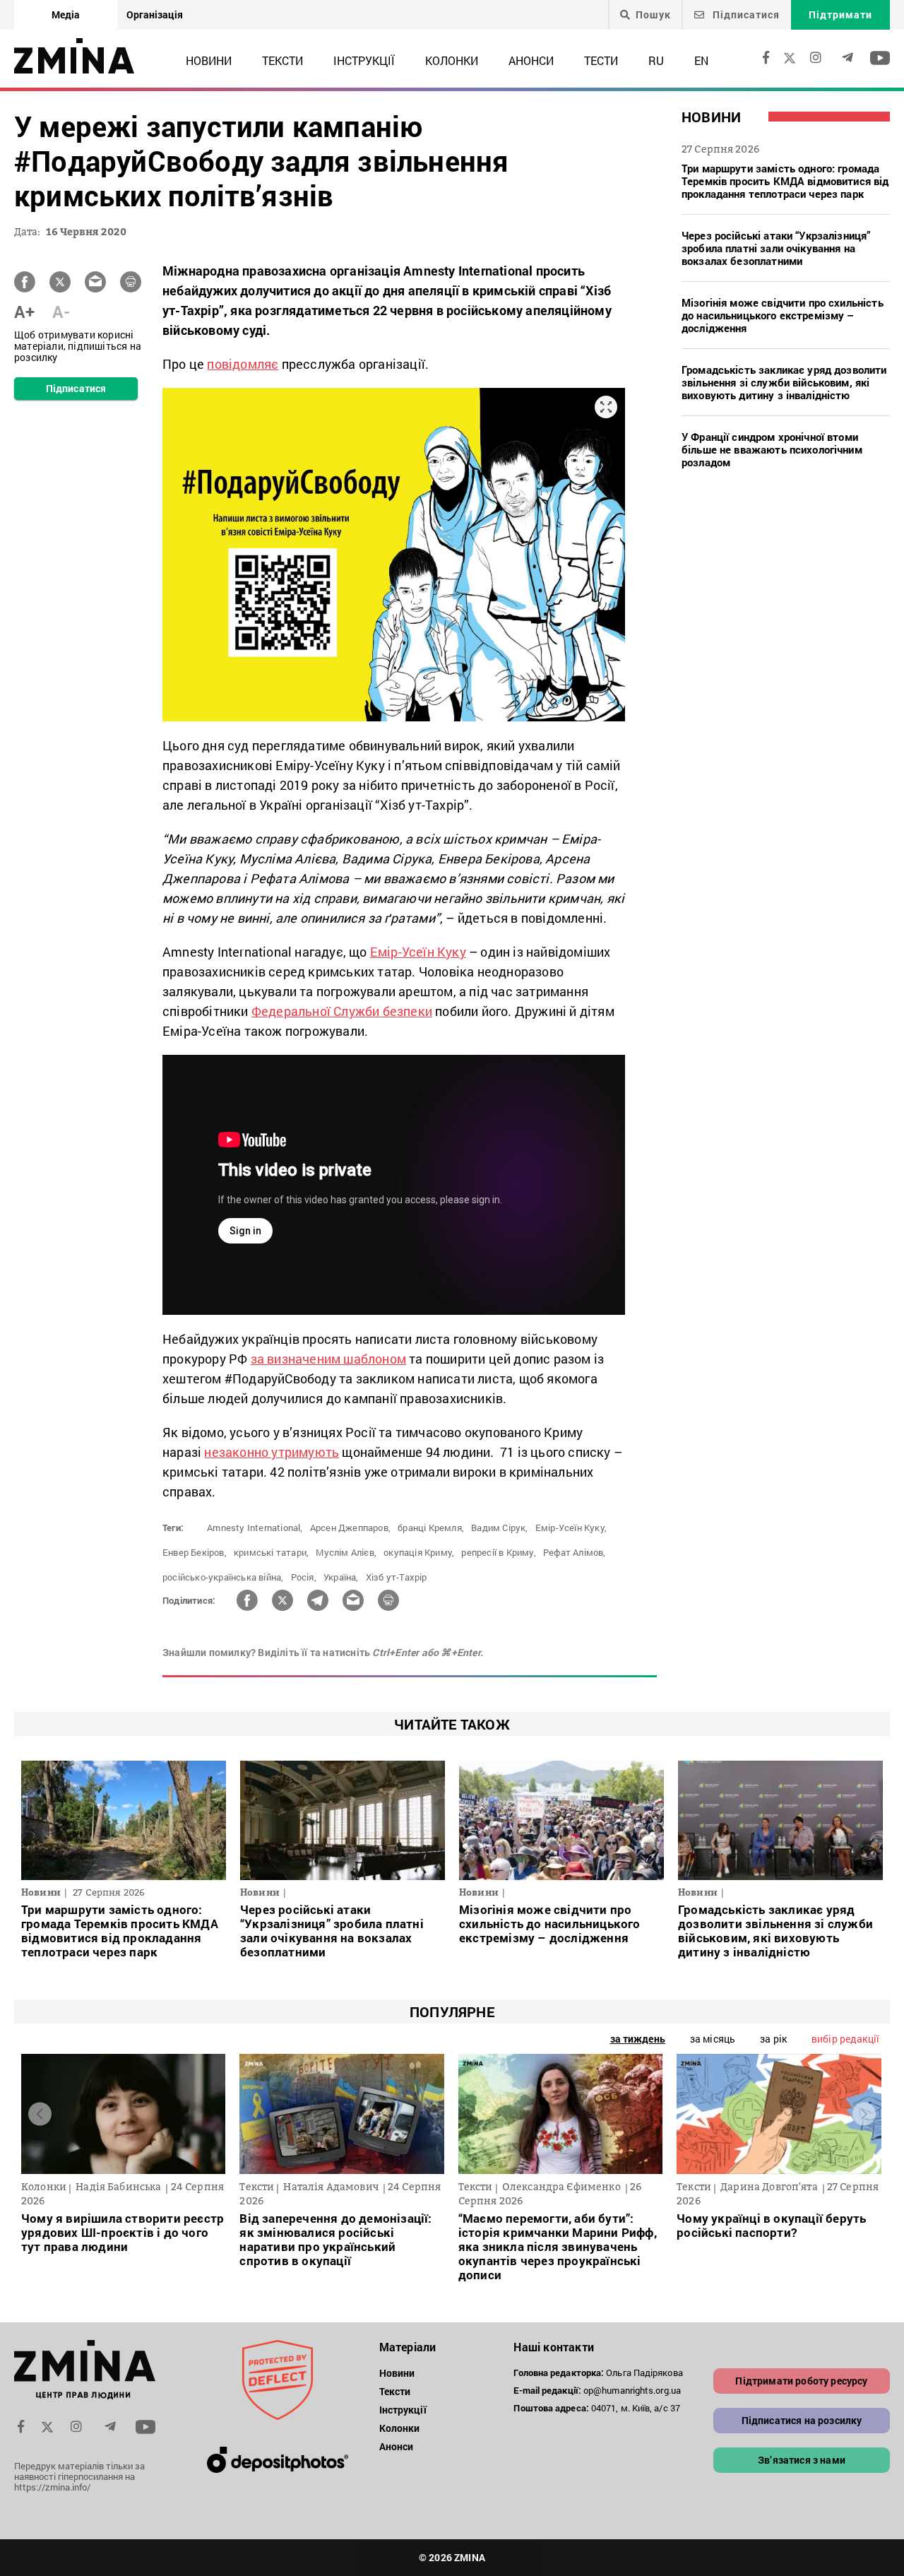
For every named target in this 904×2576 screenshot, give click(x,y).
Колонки (452, 60)
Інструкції (364, 60)
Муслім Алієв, (346, 1552)
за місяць (713, 2039)
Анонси (531, 60)
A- (61, 312)
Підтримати (840, 14)
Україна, (341, 1577)
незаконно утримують (272, 1452)
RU (656, 60)
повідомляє (243, 364)
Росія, (304, 1577)
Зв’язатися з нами (802, 2460)
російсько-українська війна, (223, 1577)
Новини (209, 60)
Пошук (653, 15)
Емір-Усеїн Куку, (571, 1528)
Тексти (282, 60)
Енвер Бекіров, (195, 1552)
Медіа (66, 14)
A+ (24, 312)
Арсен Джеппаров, (350, 1528)
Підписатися (745, 14)
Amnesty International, (255, 1528)
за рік (773, 2039)
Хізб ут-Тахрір (397, 1577)
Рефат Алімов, (575, 1552)
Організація (155, 14)
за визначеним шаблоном (328, 1359)
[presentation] (40, 2114)
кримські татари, (271, 1552)
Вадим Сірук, (499, 1528)
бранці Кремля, (431, 1528)
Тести (601, 60)
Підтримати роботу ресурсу (801, 2381)
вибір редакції (845, 2039)
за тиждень (638, 2039)
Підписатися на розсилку (802, 2420)
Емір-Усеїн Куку (418, 952)
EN (701, 60)
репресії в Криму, (498, 1552)
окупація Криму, (419, 1552)
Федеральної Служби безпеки (342, 1011)
